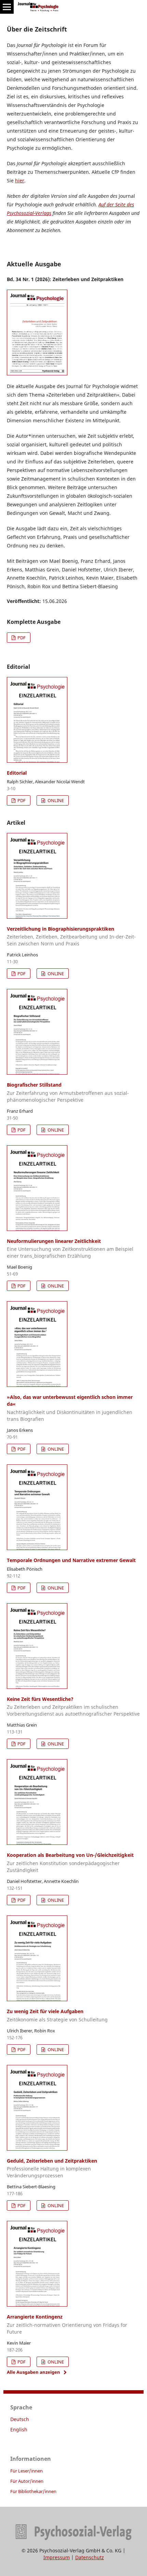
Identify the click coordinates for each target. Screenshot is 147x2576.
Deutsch (20, 2419)
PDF (21, 638)
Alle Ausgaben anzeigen (34, 2372)
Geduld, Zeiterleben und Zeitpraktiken (52, 2168)
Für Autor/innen (27, 2481)
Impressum (57, 2557)
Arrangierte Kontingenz (67, 2324)
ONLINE (55, 800)
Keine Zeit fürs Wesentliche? (73, 1707)
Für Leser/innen (26, 2471)
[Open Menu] (7, 7)
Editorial (17, 773)
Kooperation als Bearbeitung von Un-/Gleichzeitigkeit (70, 1863)
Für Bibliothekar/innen (33, 2491)
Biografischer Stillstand (68, 1092)
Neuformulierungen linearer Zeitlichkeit (70, 1249)
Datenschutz (90, 2557)
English (19, 2429)
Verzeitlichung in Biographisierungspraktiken (71, 936)
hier (20, 180)
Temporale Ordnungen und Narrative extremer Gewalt (71, 1560)
